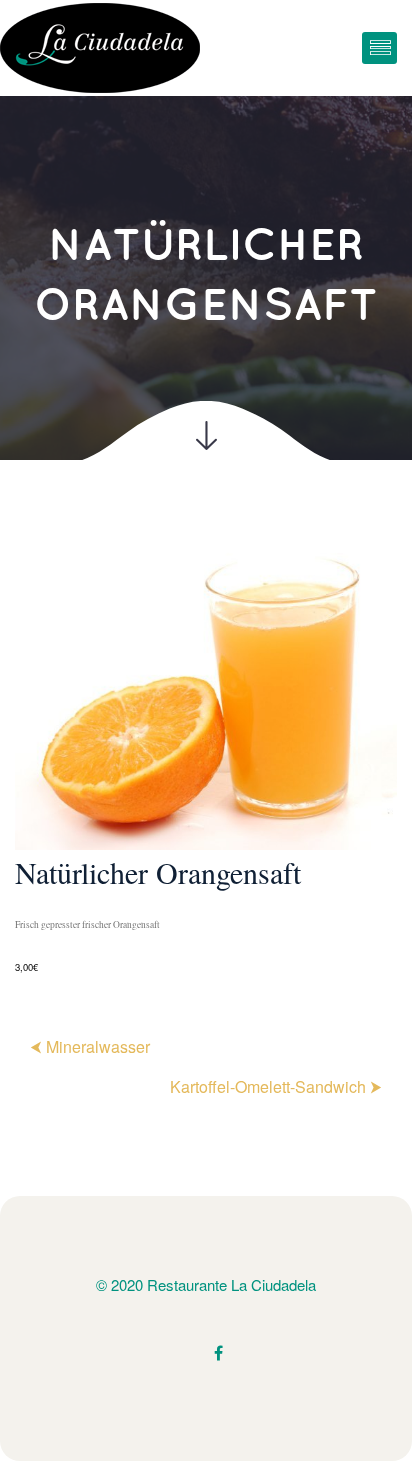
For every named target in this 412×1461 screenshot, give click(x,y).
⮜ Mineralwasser (90, 1046)
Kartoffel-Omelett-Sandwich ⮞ (276, 1086)
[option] (206, 754)
